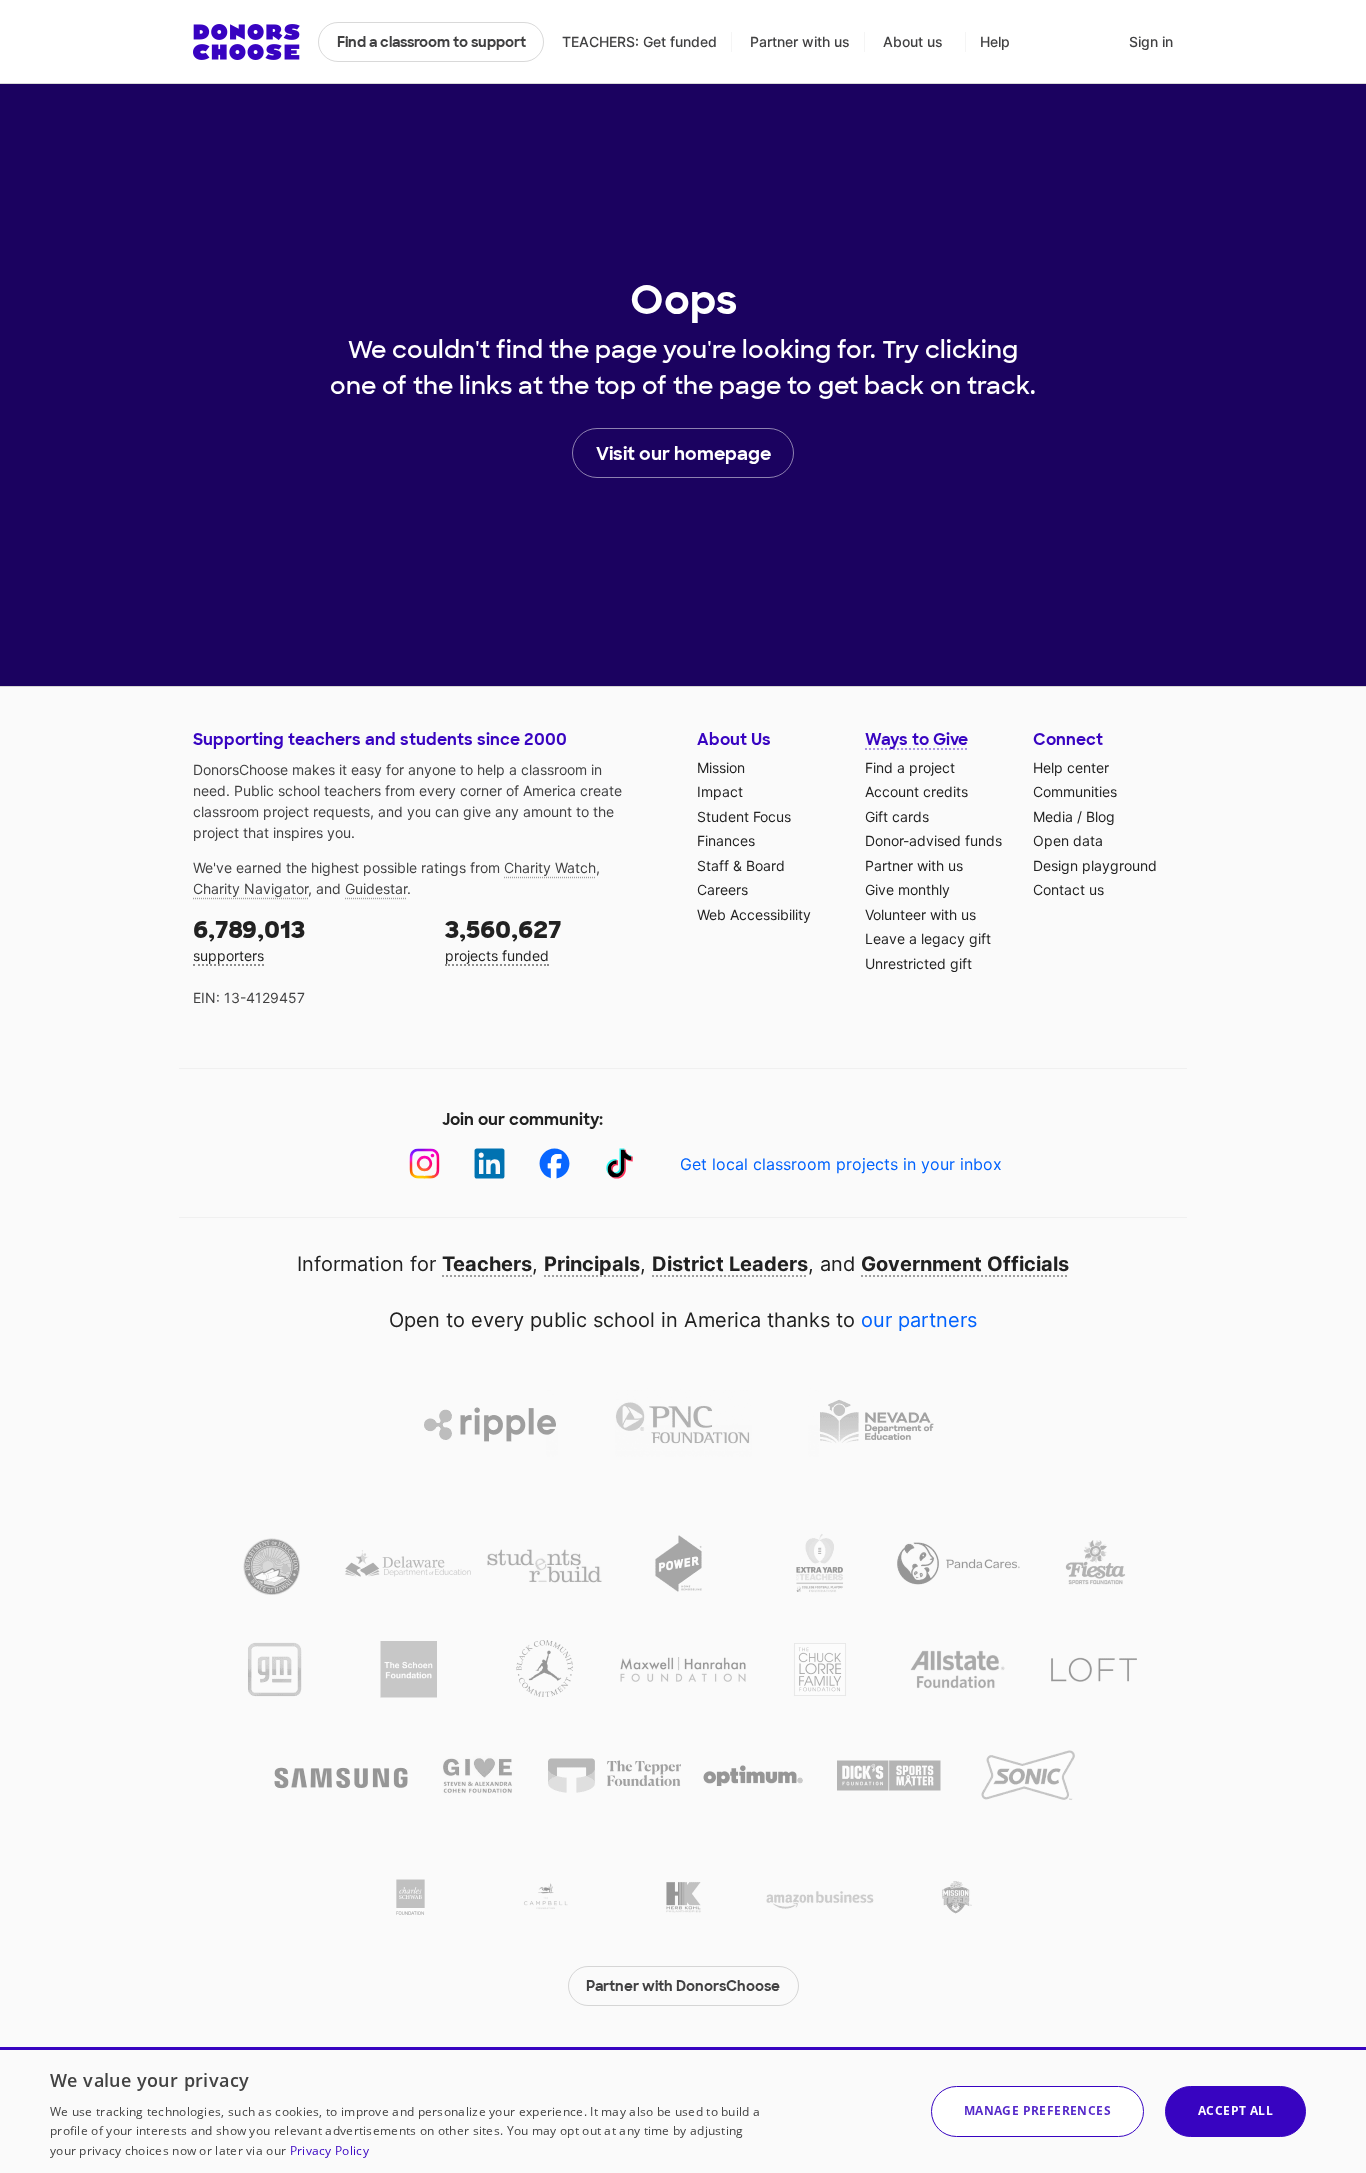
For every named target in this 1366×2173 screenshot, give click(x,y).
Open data (1068, 840)
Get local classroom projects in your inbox (841, 1164)
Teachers (487, 1264)
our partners (919, 1320)
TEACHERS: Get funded (639, 41)
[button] (1037, 2111)
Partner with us (800, 41)
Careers (722, 889)
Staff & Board (741, 865)
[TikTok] (619, 1163)
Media (1053, 816)
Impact (720, 791)
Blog (1100, 816)
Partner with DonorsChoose (683, 1986)
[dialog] (683, 2110)
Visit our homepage (683, 454)
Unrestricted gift (918, 963)
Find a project (910, 767)
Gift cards (897, 816)
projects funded (503, 939)
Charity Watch (550, 867)
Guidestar (376, 888)
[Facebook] (554, 1163)
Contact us (1068, 889)
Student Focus (744, 816)
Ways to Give (916, 739)
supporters (249, 939)
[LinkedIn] (489, 1163)
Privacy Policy (329, 2150)
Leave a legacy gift (928, 938)
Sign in (1151, 41)
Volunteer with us (920, 914)
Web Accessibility (754, 914)
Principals (592, 1264)
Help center (1071, 767)
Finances (726, 840)
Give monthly (907, 889)
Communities (1075, 791)
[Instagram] (424, 1163)
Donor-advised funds (933, 840)
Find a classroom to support (431, 42)
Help (995, 41)
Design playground (1095, 865)
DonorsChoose (246, 42)
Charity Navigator (250, 888)
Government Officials (965, 1264)
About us (913, 41)
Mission (721, 767)
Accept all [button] (1235, 2110)
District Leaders (730, 1264)
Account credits (916, 791)
